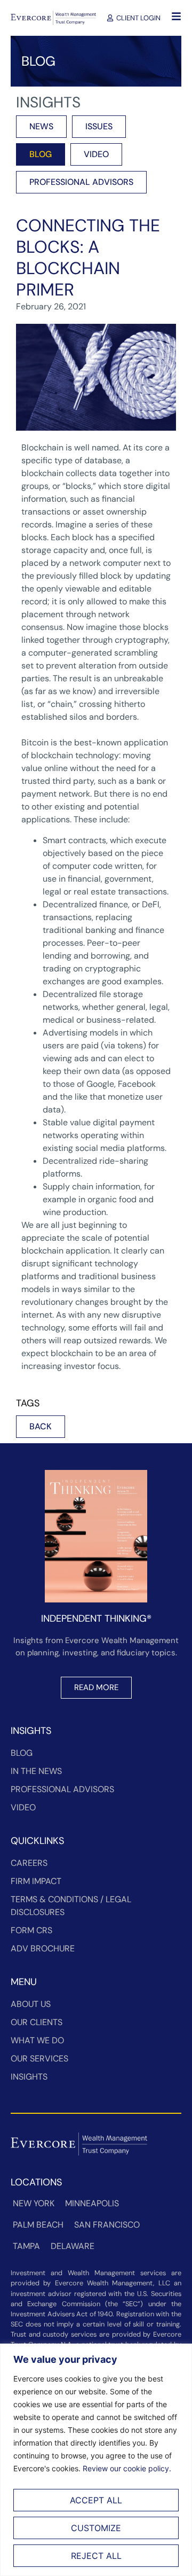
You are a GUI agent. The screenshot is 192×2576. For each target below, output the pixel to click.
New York (34, 2203)
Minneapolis (92, 2203)
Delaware (73, 2246)
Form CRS (31, 1930)
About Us (31, 2004)
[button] (41, 1427)
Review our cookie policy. (127, 2468)
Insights (29, 2077)
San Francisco (107, 2225)
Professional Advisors (62, 1789)
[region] (96, 2460)
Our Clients (37, 2022)
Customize (96, 2528)
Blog (22, 1753)
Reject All (96, 2556)
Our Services (39, 2059)
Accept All (96, 2500)
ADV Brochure (43, 1948)
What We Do (37, 2040)
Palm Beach (38, 2225)
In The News (36, 1771)
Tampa (26, 2246)
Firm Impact (36, 1881)
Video (23, 1807)
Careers (29, 1863)
